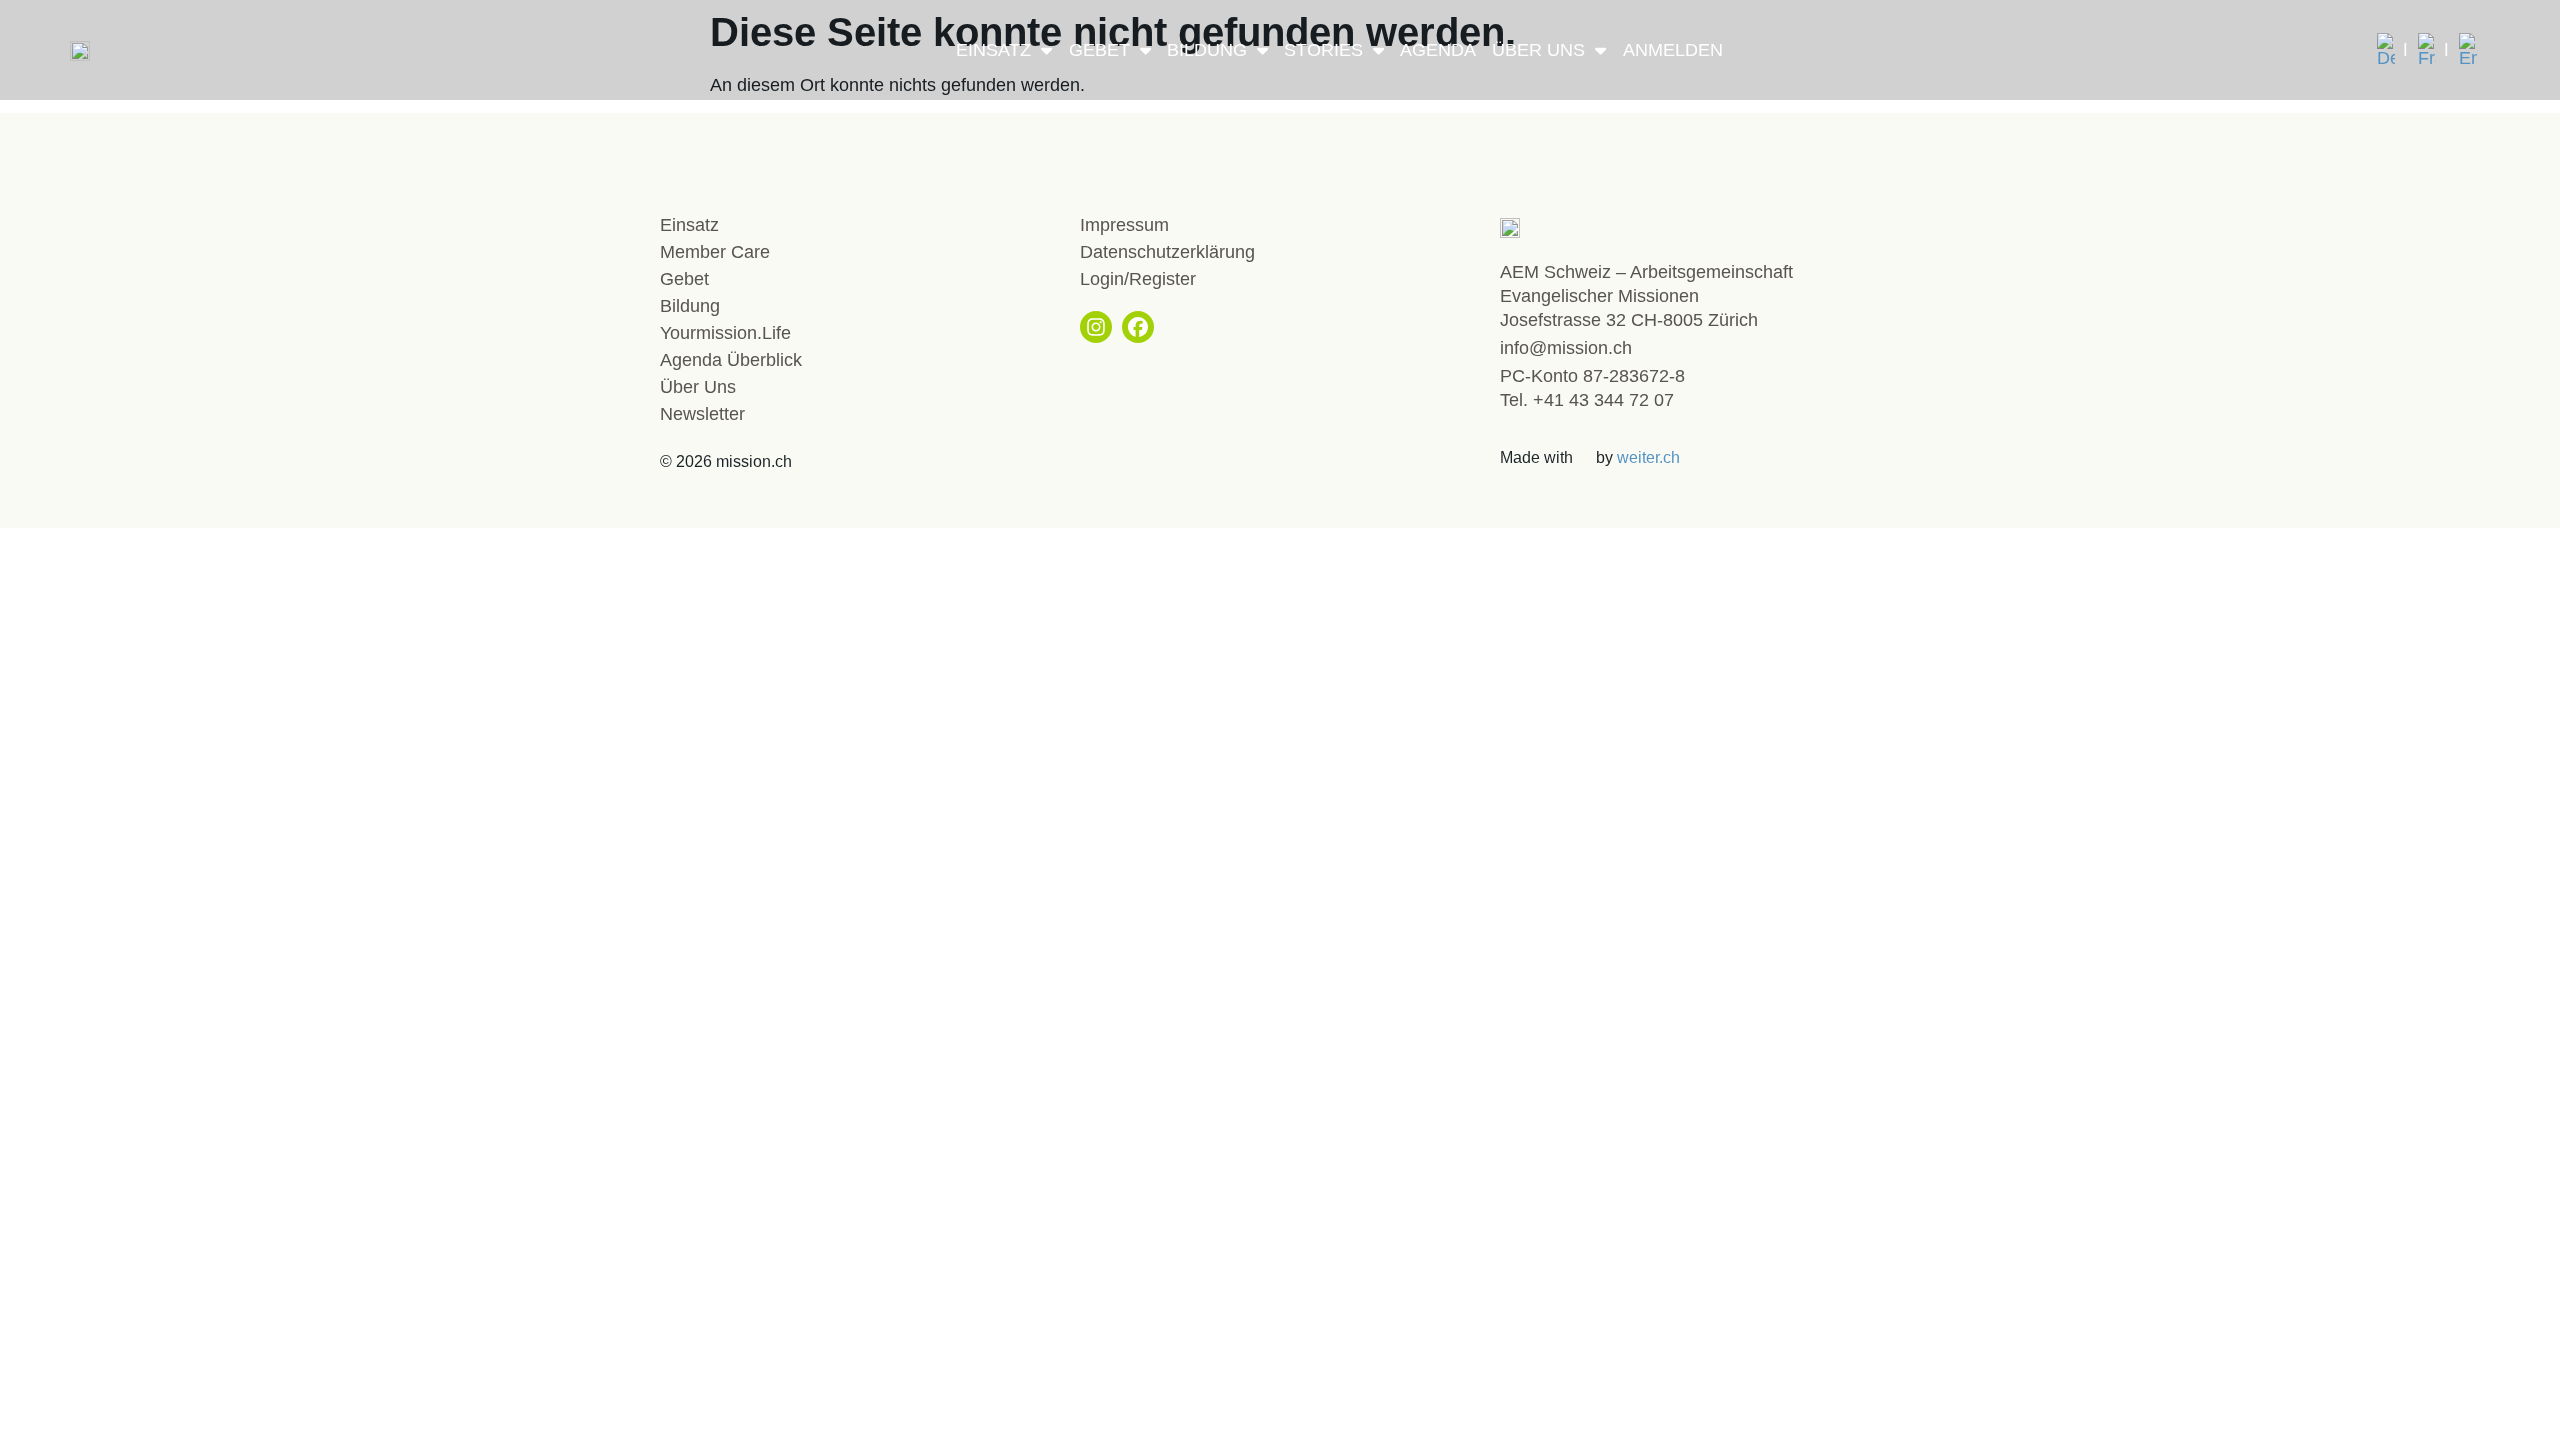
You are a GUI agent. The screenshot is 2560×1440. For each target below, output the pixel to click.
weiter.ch (1648, 457)
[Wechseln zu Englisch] (2468, 50)
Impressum (1124, 225)
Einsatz (993, 50)
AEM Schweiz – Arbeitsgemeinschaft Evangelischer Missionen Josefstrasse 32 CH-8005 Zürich (1646, 296)
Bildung (1207, 50)
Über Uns (1538, 50)
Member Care (715, 252)
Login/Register (1138, 279)
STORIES (1323, 50)
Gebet (1099, 50)
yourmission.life (725, 333)
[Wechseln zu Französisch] (2433, 50)
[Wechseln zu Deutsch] (2392, 50)
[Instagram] (1096, 327)
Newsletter (702, 414)
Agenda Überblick (731, 360)
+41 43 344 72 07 (1603, 400)
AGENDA (1438, 50)
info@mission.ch (1566, 348)
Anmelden (1673, 50)
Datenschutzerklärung (1167, 252)
